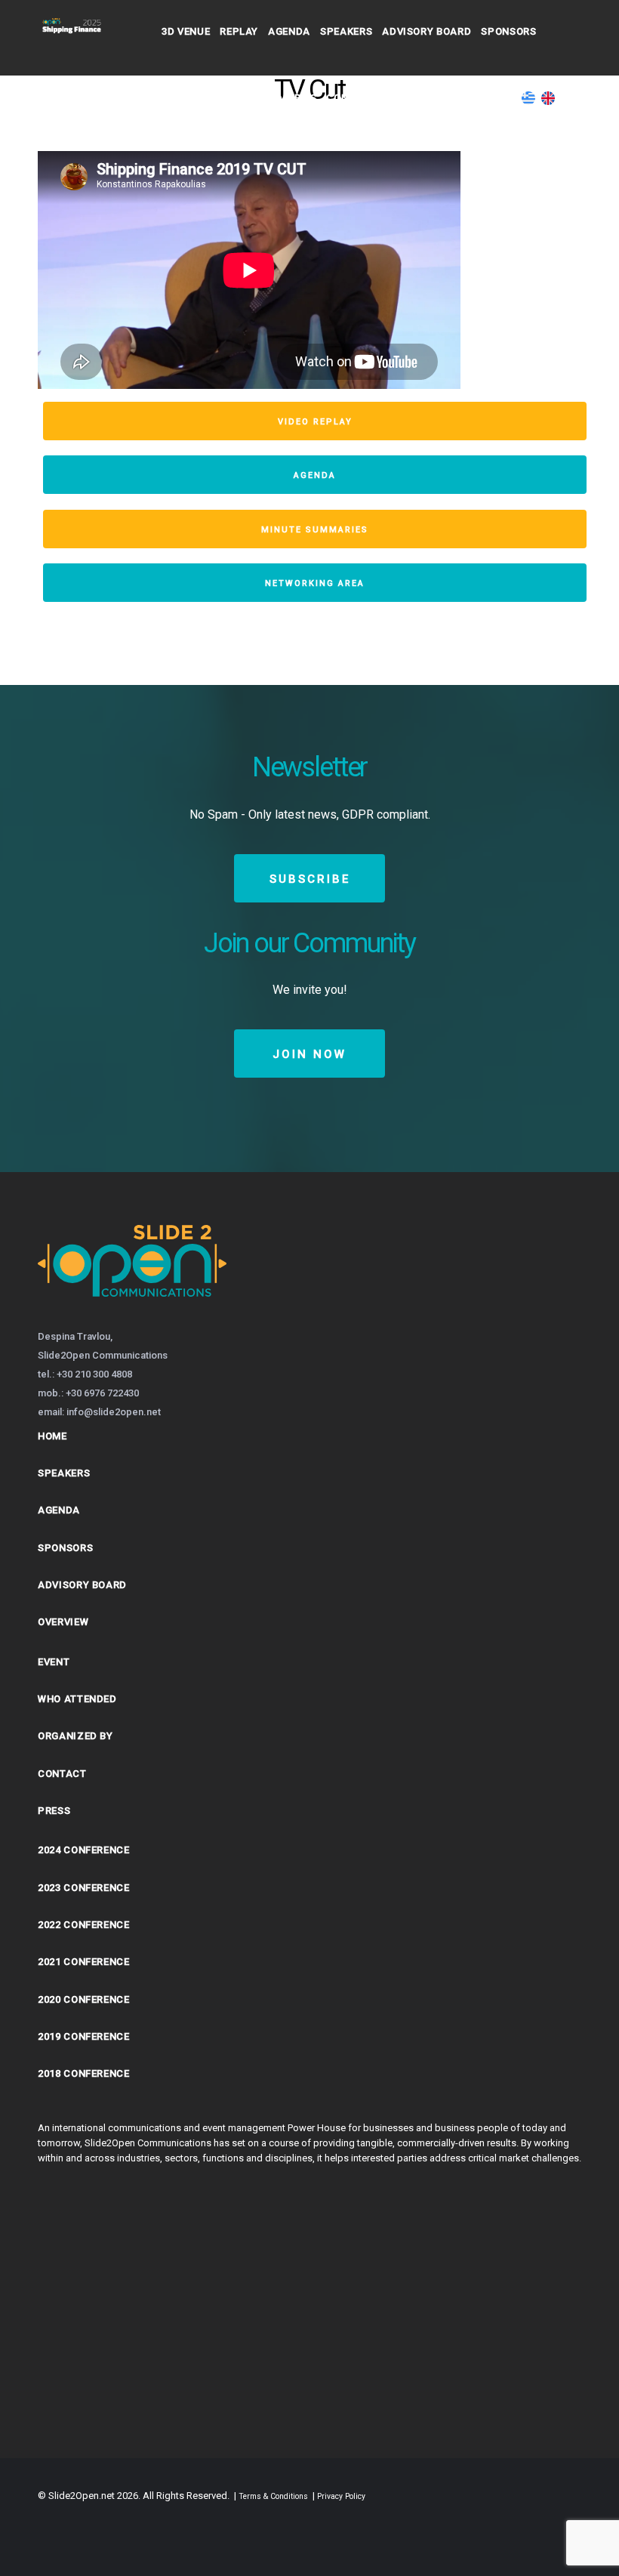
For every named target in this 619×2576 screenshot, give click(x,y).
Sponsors (508, 31)
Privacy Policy (341, 2496)
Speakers (346, 31)
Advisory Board (427, 31)
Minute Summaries (265, 98)
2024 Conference (84, 1850)
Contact (427, 98)
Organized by (75, 1736)
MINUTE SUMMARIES (315, 530)
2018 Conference (84, 2073)
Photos (183, 98)
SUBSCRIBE (310, 879)
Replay (239, 31)
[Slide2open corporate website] (132, 1316)
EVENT (54, 1662)
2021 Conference (84, 1962)
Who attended (77, 1699)
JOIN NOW (309, 1054)
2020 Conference (84, 1999)
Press (54, 1811)
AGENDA (315, 475)
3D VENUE (186, 31)
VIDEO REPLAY (315, 422)
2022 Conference (84, 1925)
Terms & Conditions (273, 2496)
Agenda (289, 31)
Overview (63, 1622)
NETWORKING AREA (315, 583)
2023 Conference (84, 1888)
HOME (52, 1436)
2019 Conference (84, 2036)
